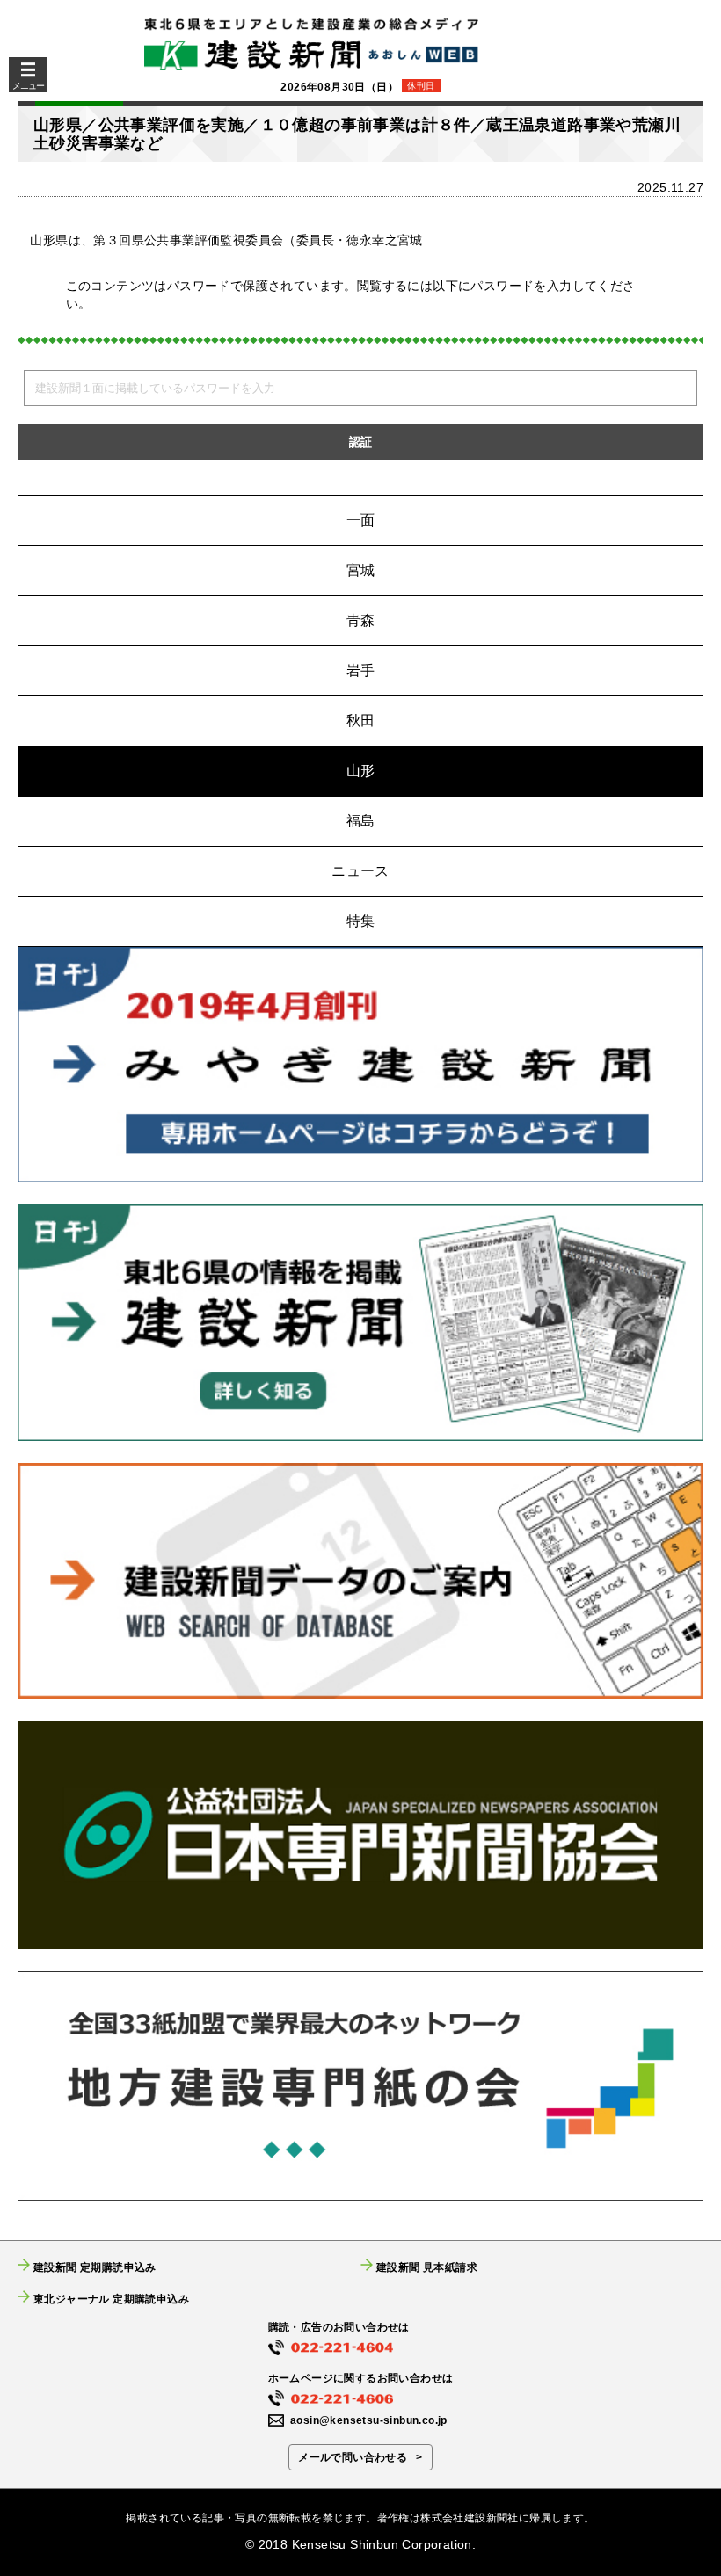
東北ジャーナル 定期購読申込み (111, 2299)
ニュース (360, 871)
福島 (361, 821)
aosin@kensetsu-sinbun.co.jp (369, 2420)
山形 (361, 771)
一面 (361, 520)
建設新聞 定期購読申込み (95, 2267)
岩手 (361, 670)
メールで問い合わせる (353, 2457)
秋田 (361, 720)
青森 (361, 620)
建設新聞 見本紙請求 (427, 2267)
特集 (361, 921)
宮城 (361, 570)
